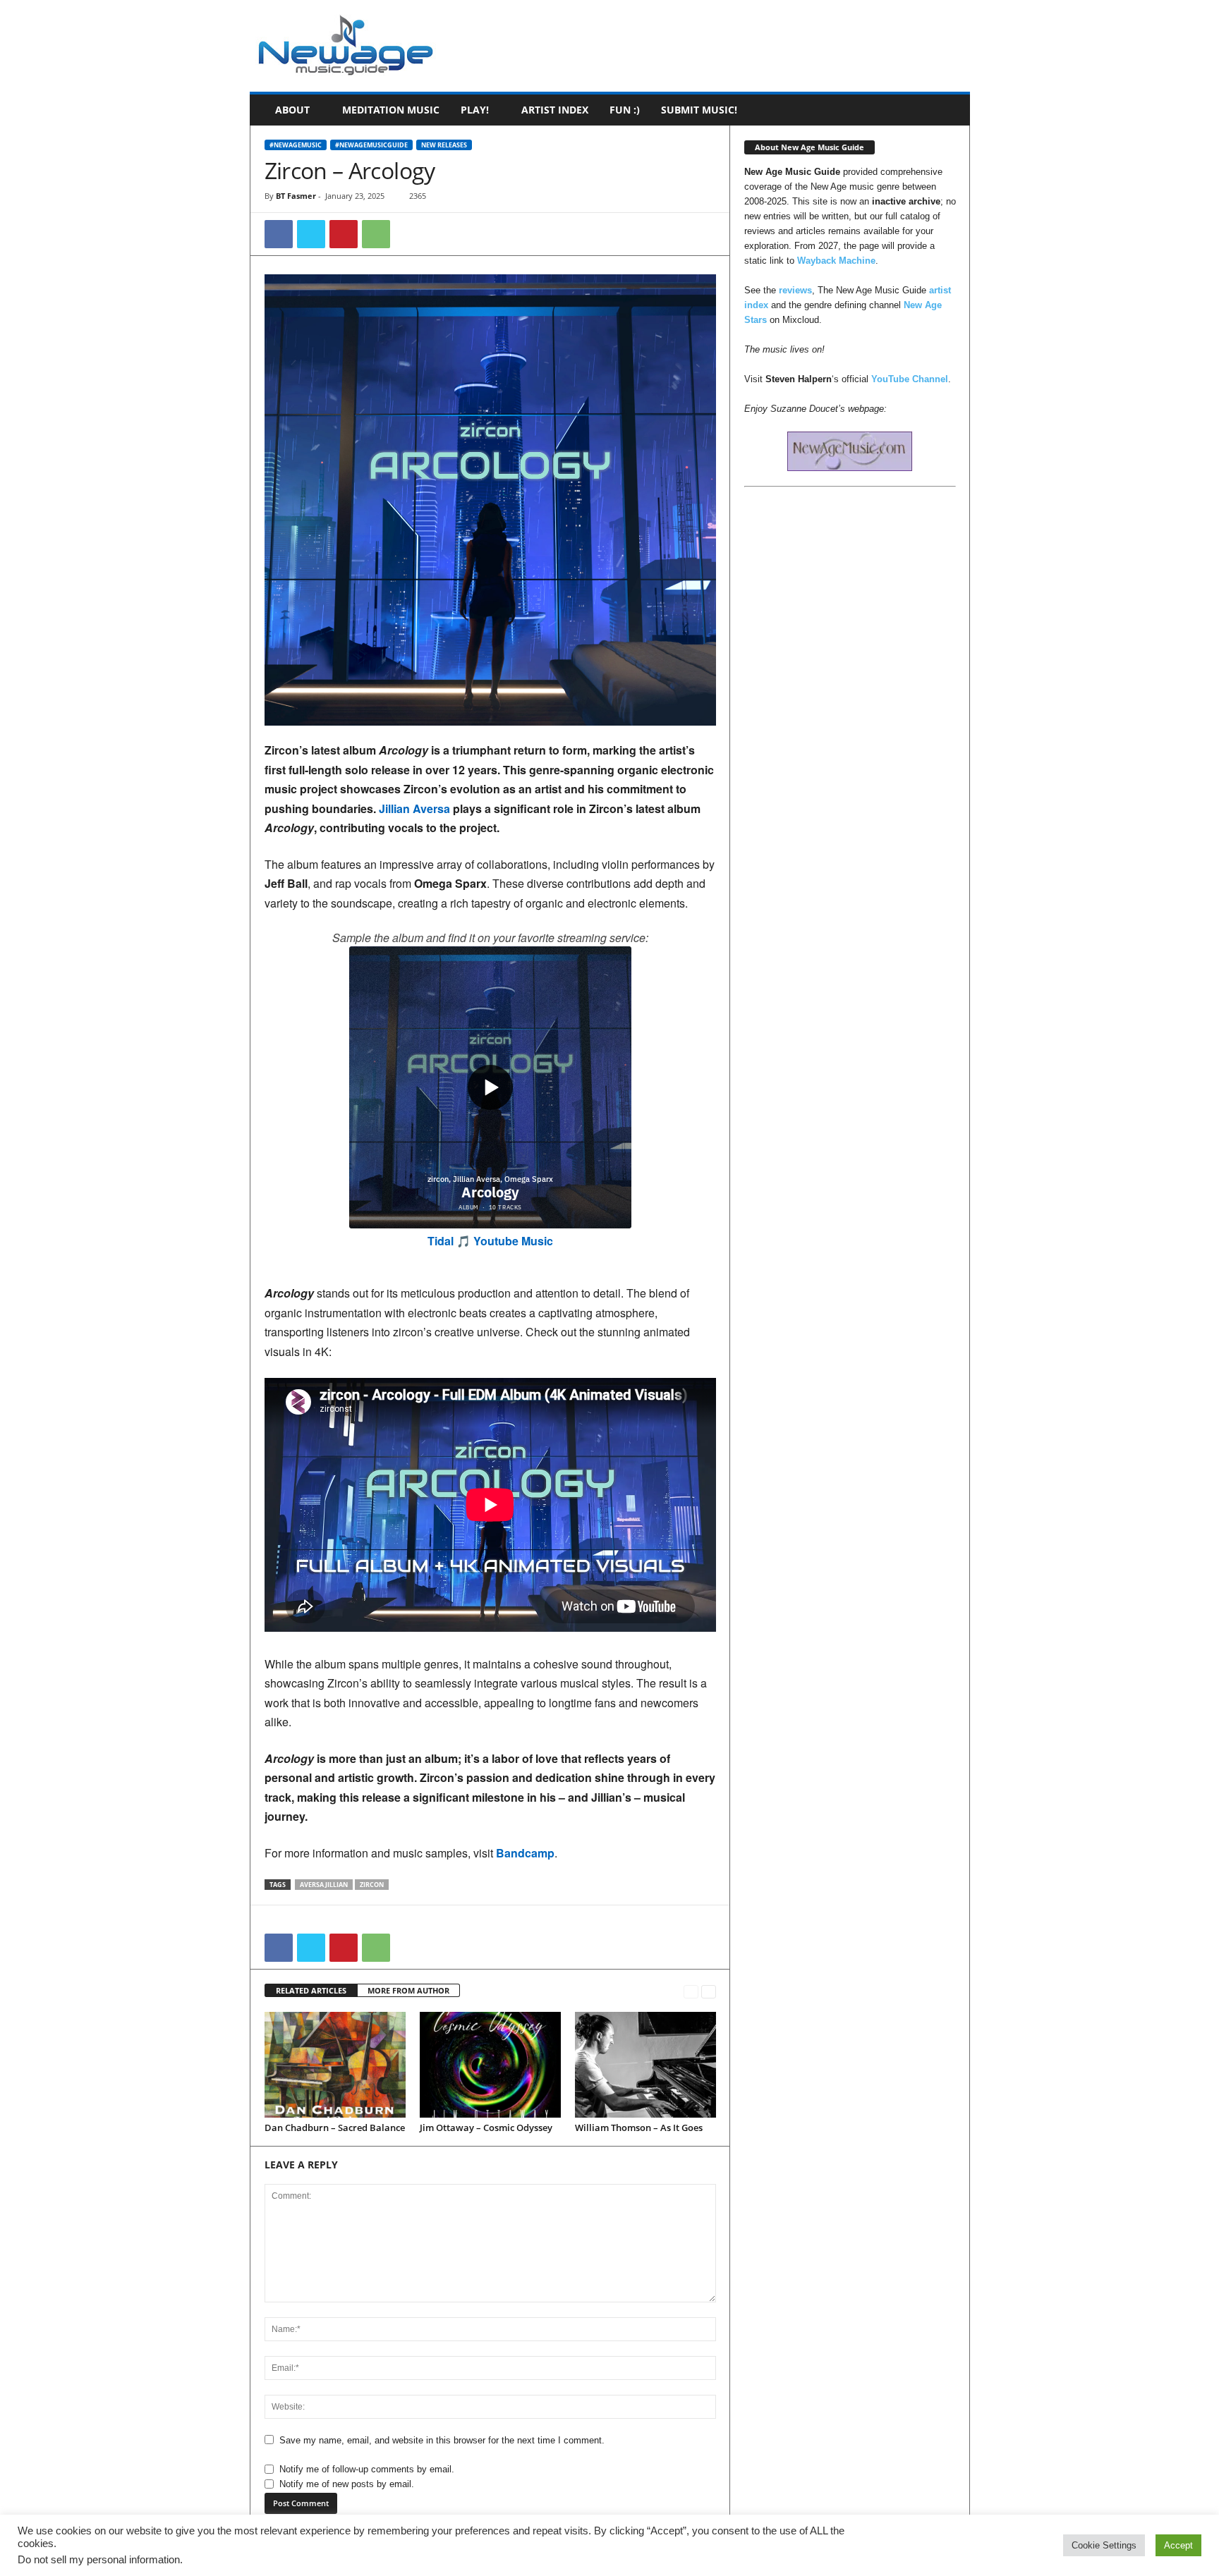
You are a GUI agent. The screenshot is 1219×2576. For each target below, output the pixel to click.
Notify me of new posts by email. (347, 2484)
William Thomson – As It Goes (639, 2128)
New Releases (444, 145)
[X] (311, 234)
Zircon (372, 1885)
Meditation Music (391, 110)
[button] (949, 110)
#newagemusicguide (371, 145)
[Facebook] (279, 234)
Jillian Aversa (414, 808)
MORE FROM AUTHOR (408, 1990)
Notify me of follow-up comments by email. (367, 2469)
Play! (475, 110)
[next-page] (709, 1991)
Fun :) (625, 110)
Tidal (441, 1241)
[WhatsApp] (376, 234)
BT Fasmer (296, 196)
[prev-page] (691, 1991)
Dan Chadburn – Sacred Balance (335, 2128)
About (292, 110)
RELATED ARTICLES (311, 1990)
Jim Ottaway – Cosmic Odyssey (486, 2128)
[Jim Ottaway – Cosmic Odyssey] (490, 2065)
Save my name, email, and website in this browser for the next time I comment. (442, 2440)
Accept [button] (1178, 2545)
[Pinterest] (344, 234)
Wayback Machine (836, 261)
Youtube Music (513, 1241)
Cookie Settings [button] (1104, 2545)
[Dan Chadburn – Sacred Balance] (335, 2065)
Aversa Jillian (324, 1885)
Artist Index (555, 110)
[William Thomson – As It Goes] (645, 2065)
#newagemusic (296, 145)
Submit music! (699, 110)
